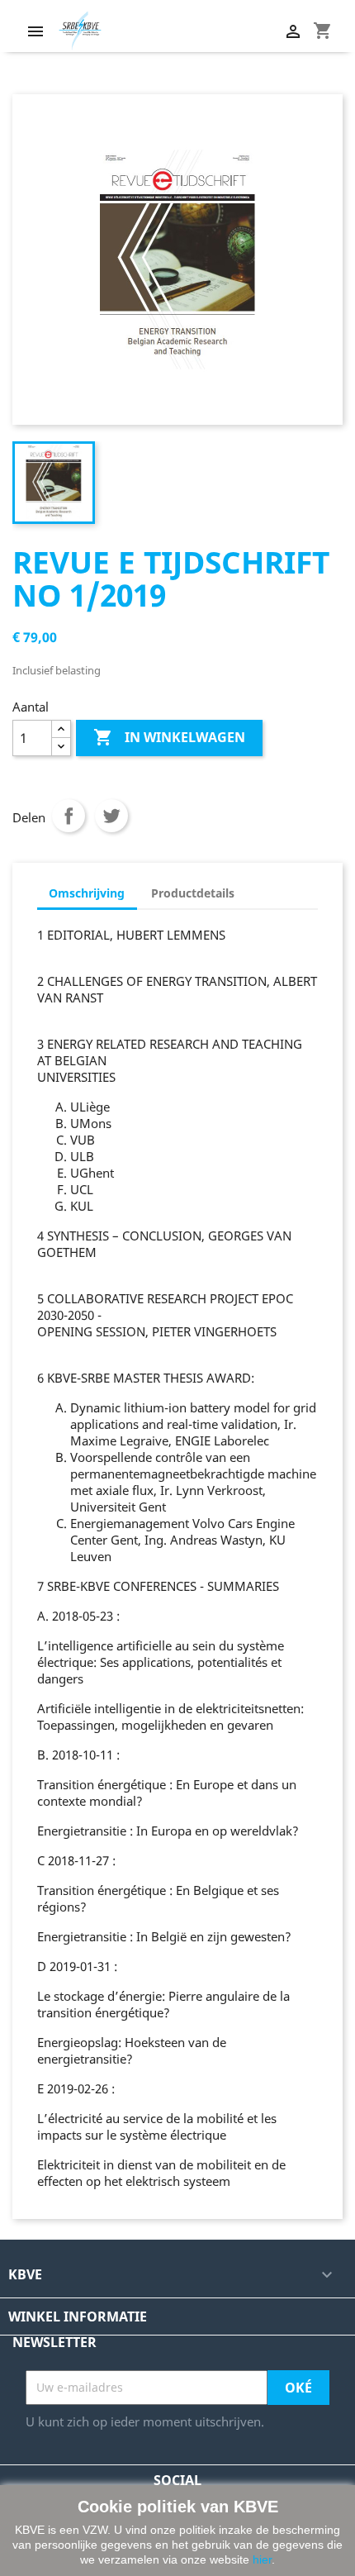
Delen (69, 816)
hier (262, 2559)
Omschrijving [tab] (87, 893)
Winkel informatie (78, 2316)
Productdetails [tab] (193, 893)
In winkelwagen (169, 737)
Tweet (111, 816)
